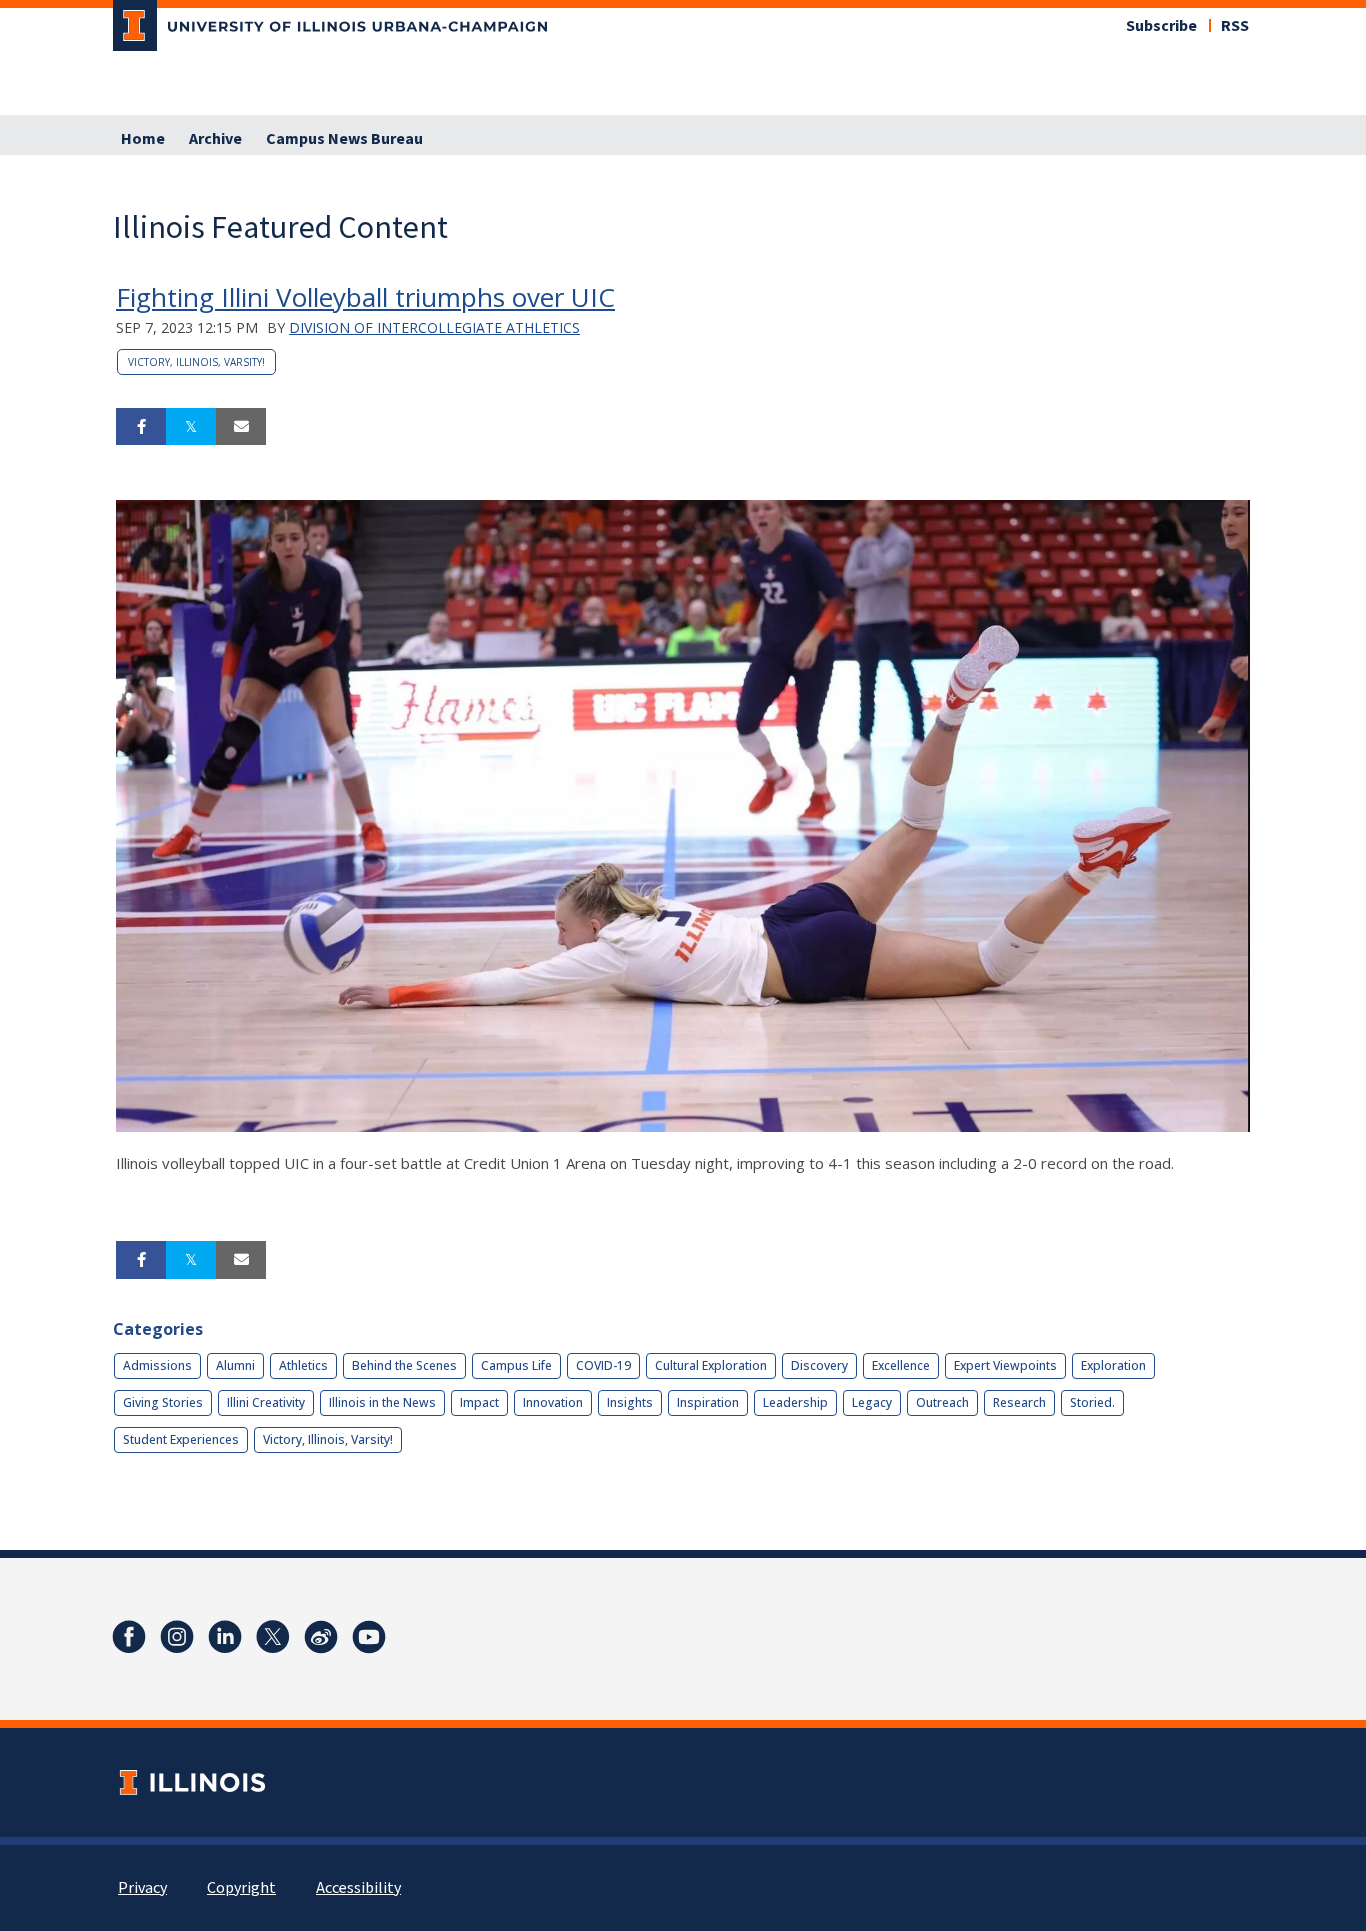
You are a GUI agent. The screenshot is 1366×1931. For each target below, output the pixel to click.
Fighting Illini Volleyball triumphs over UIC (365, 297)
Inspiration (708, 1402)
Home (143, 139)
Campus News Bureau (344, 139)
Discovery (819, 1365)
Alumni (235, 1365)
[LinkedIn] (225, 1637)
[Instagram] (177, 1637)
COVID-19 (603, 1365)
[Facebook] (129, 1637)
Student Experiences (181, 1439)
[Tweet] (191, 427)
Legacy (872, 1402)
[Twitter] (273, 1637)
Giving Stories (163, 1402)
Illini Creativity (266, 1402)
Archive (215, 139)
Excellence (901, 1365)
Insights (630, 1402)
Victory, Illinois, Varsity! (196, 362)
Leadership (795, 1402)
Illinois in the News (382, 1402)
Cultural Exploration (711, 1365)
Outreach (942, 1402)
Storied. (1092, 1402)
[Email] (241, 427)
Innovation (553, 1402)
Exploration (1113, 1365)
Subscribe (1161, 26)
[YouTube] (369, 1637)
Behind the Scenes (404, 1365)
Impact (479, 1402)
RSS (1235, 26)
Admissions (157, 1365)
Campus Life (516, 1365)
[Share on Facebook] (141, 427)
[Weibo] (321, 1637)
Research (1019, 1402)
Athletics (303, 1365)
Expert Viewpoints (1005, 1365)
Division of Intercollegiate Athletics (434, 327)
